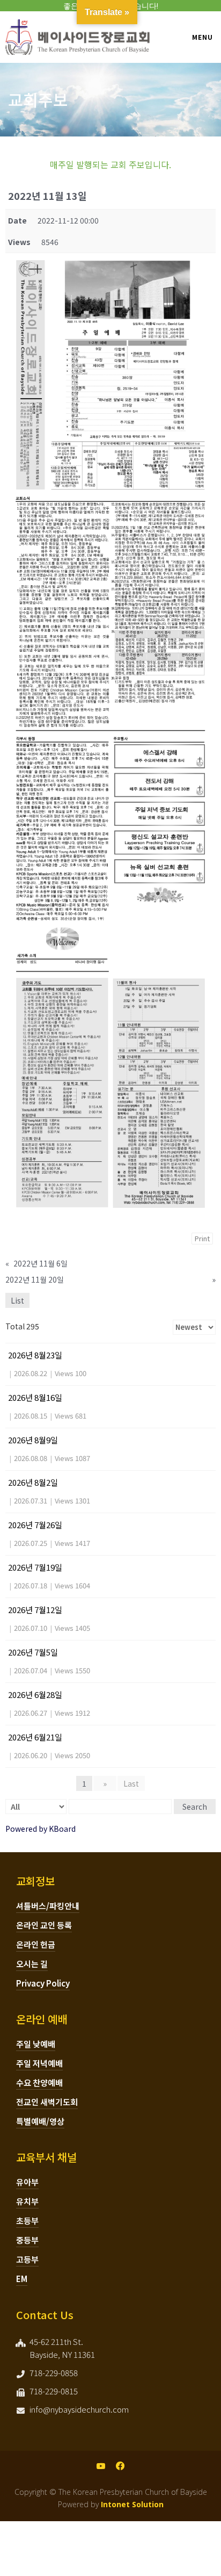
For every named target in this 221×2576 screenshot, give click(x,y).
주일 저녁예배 (39, 2063)
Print (202, 1238)
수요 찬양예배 (39, 2082)
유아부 (27, 2182)
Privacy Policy (43, 1983)
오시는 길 (32, 1964)
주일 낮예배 (36, 2044)
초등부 (27, 2221)
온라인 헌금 (36, 1944)
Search (195, 1807)
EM (22, 2279)
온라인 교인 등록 (44, 1925)
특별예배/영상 (40, 2121)
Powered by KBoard (40, 1829)
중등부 (27, 2240)
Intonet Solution (132, 2504)
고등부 (27, 2259)
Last (131, 1783)
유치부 (27, 2201)
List (17, 1300)
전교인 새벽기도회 (47, 2102)
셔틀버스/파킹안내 (48, 1906)
